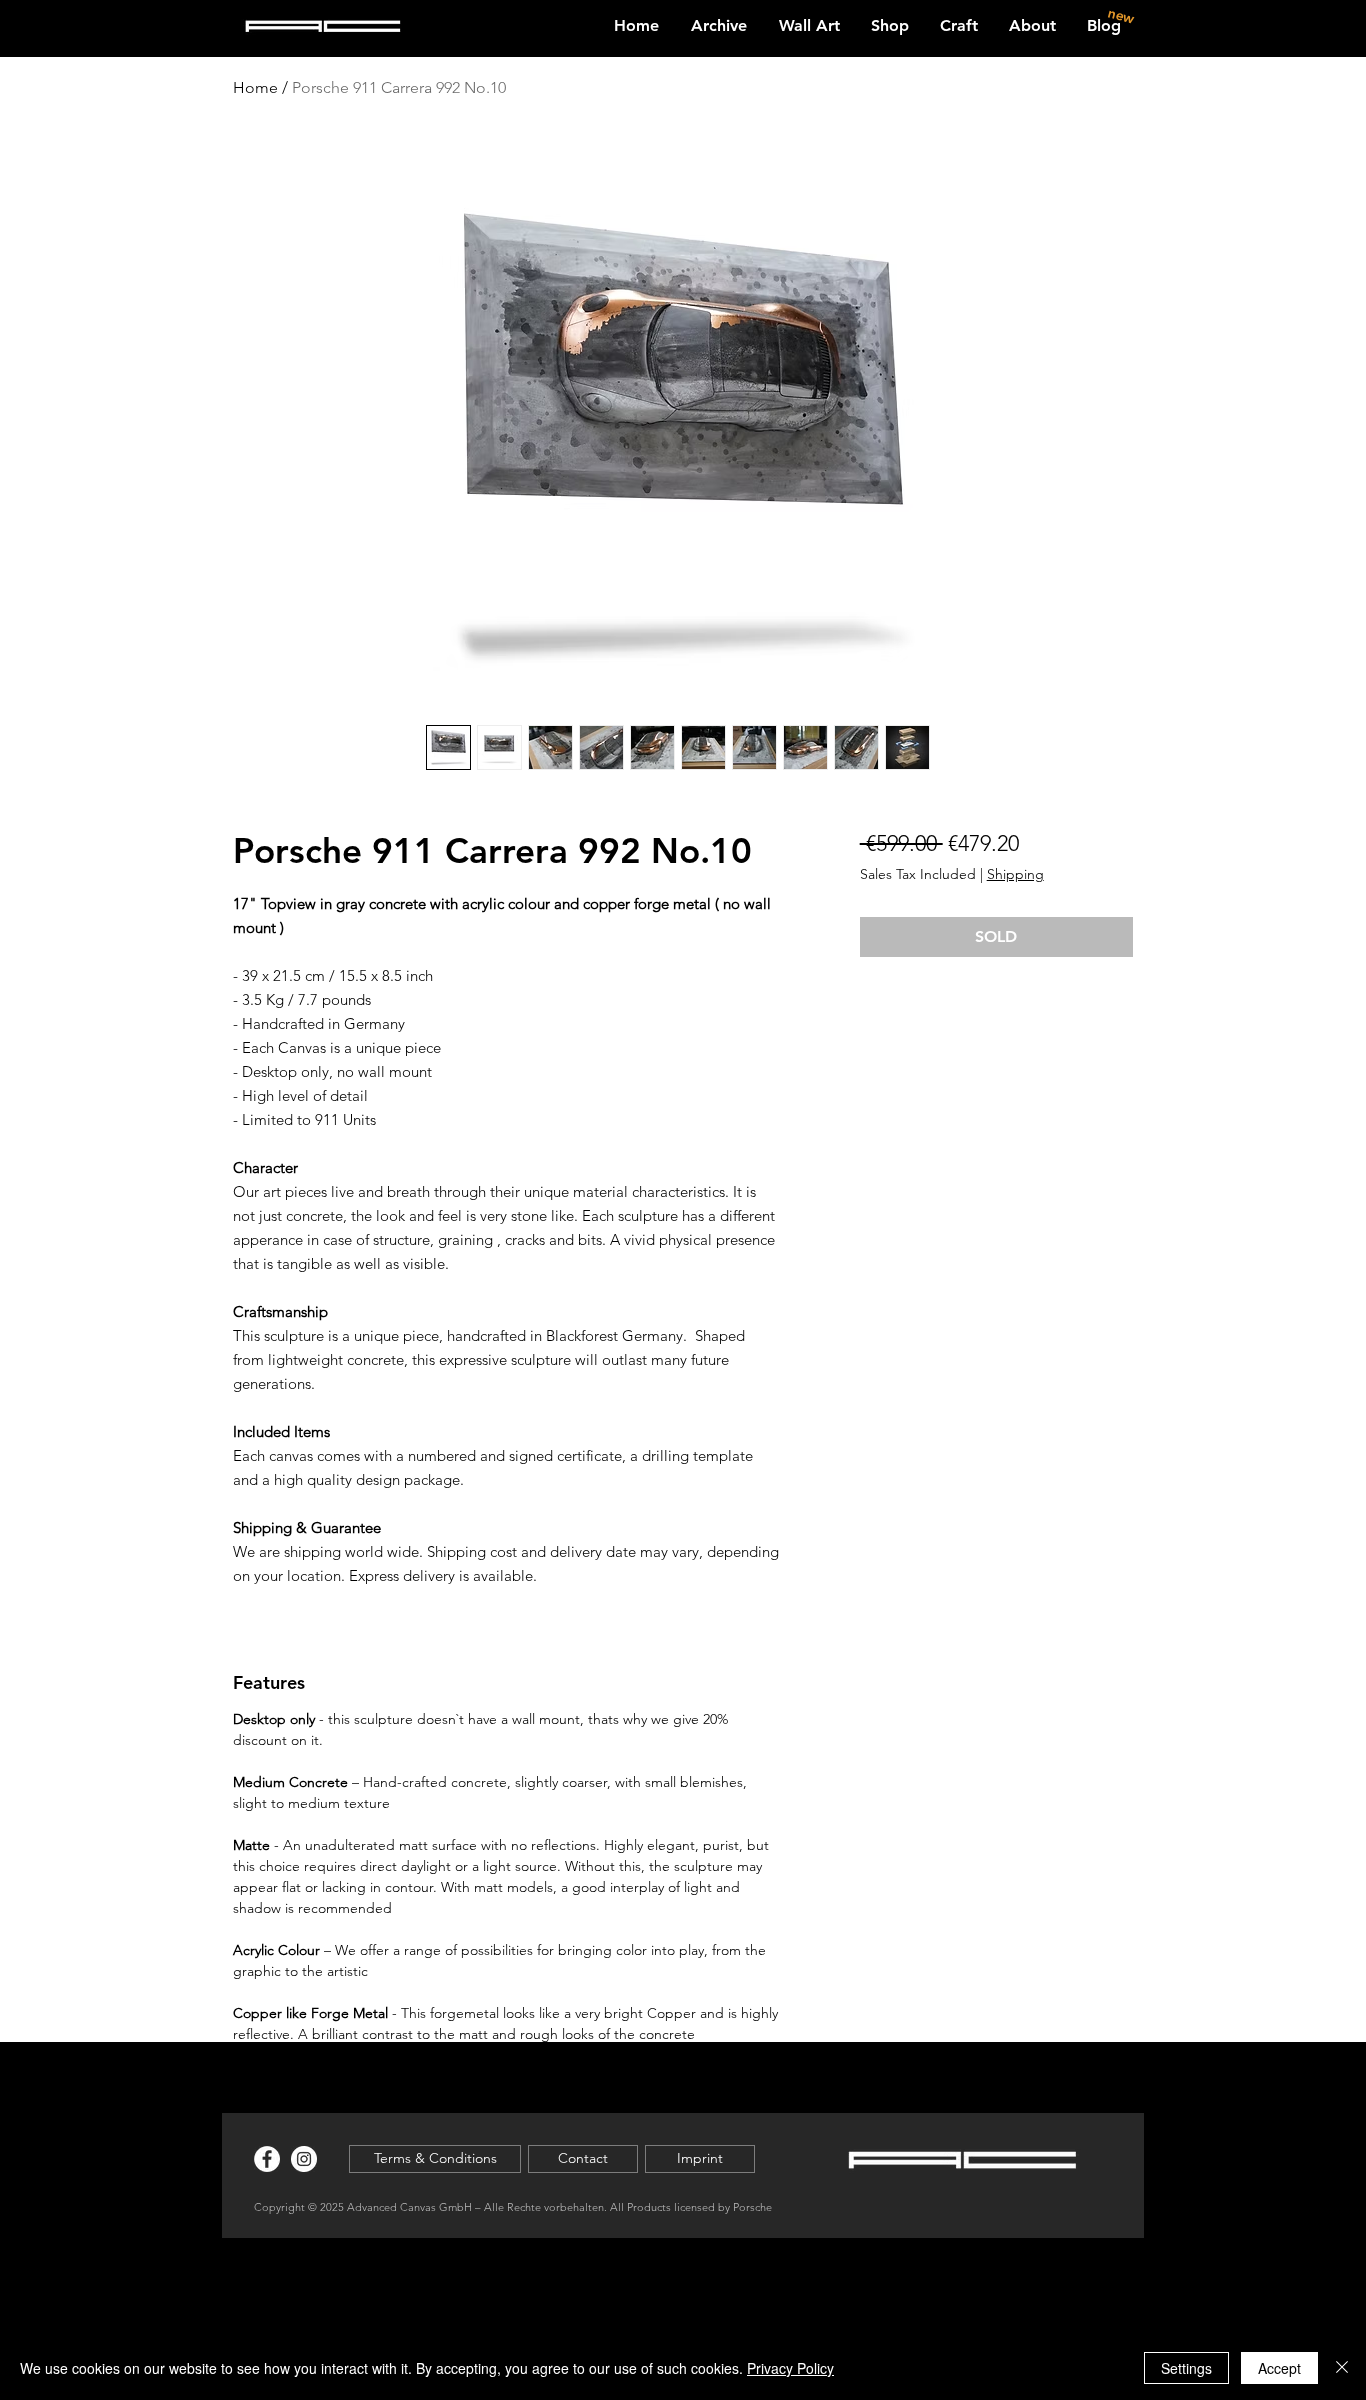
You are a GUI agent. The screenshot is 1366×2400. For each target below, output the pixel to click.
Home (255, 87)
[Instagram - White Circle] (304, 2159)
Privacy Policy (790, 2368)
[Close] (1342, 2368)
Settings (1186, 2368)
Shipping (1015, 874)
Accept (1279, 2368)
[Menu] (1287, 17)
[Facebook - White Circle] (267, 2159)
